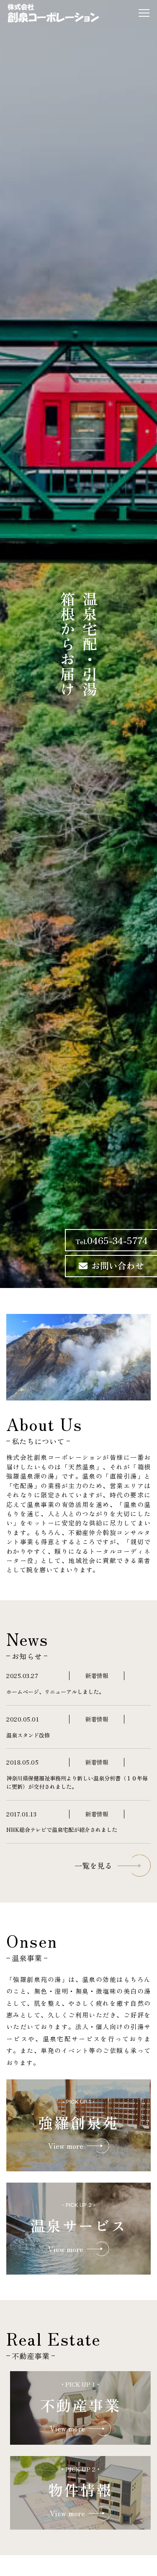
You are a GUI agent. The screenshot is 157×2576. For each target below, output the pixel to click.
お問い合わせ (118, 1265)
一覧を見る (93, 1866)
